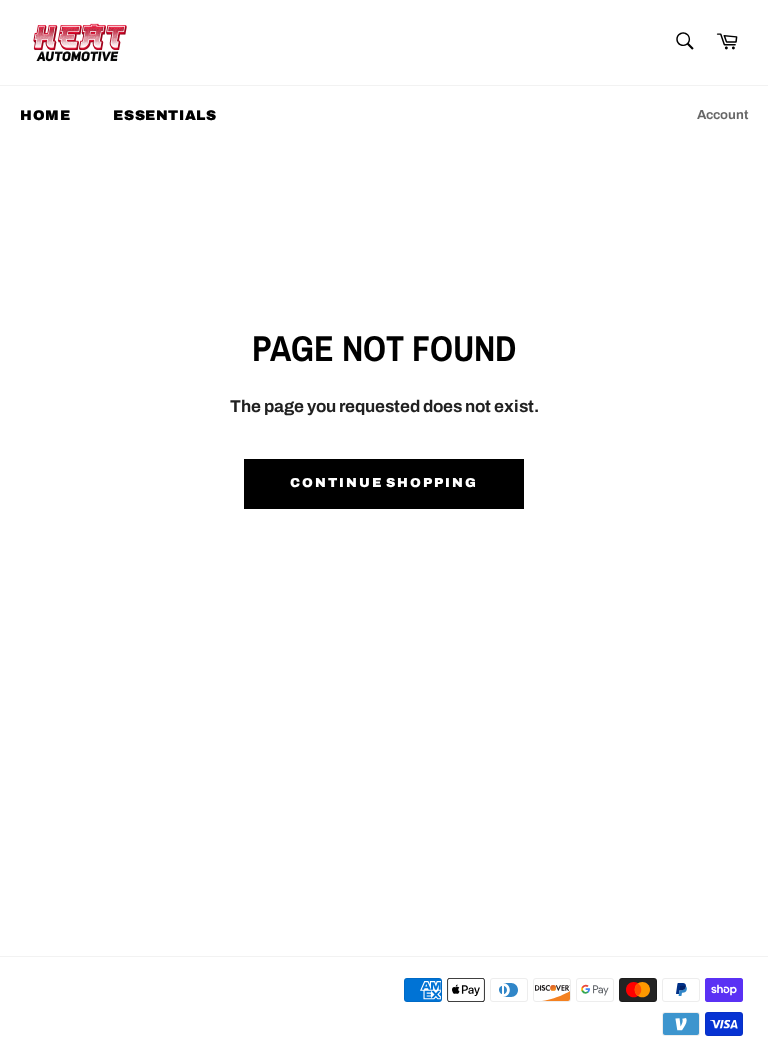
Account (722, 115)
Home (45, 115)
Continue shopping (384, 483)
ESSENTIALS (164, 115)
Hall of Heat (106, 1007)
